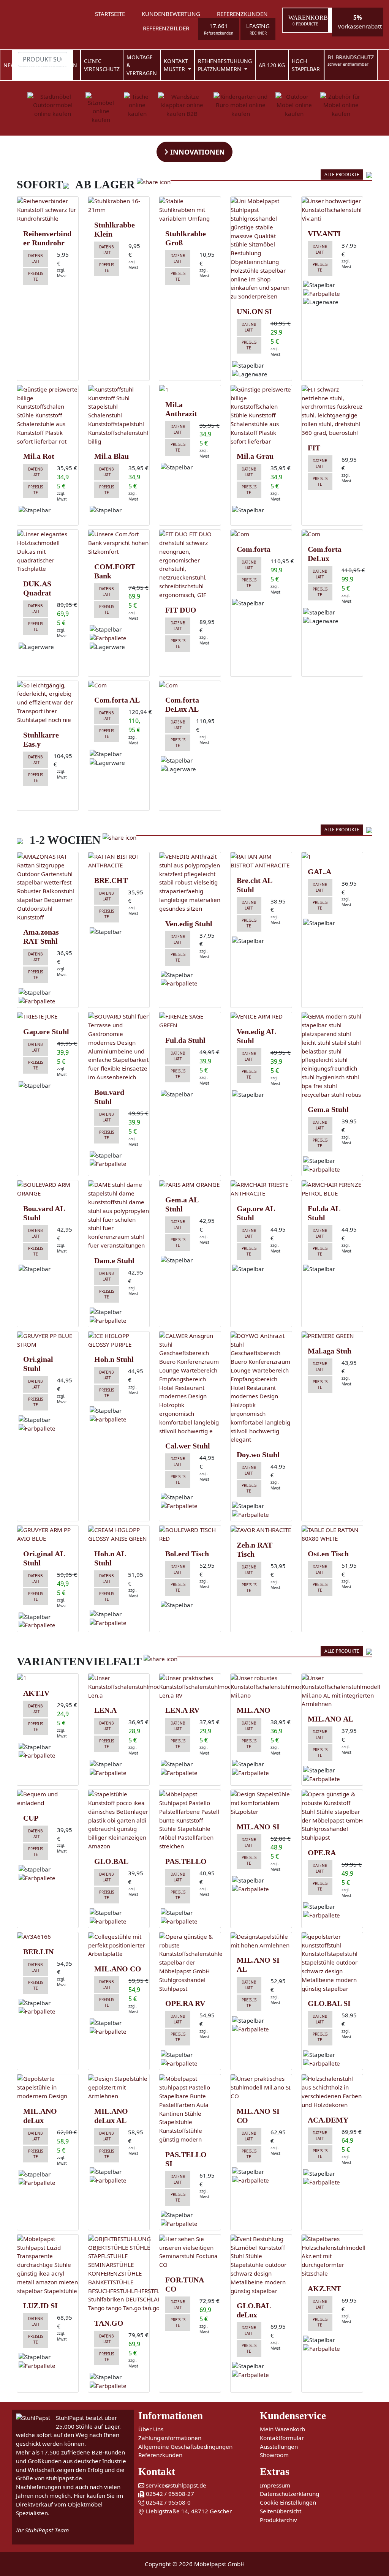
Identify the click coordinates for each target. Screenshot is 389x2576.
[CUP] (48, 1799)
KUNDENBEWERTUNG (171, 14)
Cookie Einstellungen (288, 2502)
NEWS (11, 65)
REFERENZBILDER (166, 28)
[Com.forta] (261, 534)
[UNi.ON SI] (261, 249)
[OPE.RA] (332, 1816)
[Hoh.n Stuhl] (119, 1340)
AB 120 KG (272, 65)
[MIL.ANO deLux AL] (119, 2087)
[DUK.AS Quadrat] (48, 551)
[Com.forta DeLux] (332, 534)
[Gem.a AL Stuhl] (190, 1185)
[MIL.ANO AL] (332, 1691)
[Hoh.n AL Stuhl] (119, 1534)
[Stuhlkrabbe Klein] (119, 205)
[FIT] (332, 411)
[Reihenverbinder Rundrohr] (48, 210)
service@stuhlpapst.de (175, 2485)
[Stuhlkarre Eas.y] (48, 703)
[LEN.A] (119, 1687)
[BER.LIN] (48, 1937)
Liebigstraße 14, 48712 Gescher (188, 2511)
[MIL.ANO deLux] (48, 2087)
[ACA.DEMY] (332, 2092)
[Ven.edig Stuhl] (190, 883)
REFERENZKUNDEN (242, 14)
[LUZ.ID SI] (48, 2265)
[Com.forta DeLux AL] (190, 685)
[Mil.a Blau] (119, 415)
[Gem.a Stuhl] (332, 1055)
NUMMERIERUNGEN (51, 65)
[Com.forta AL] (119, 685)
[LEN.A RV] (190, 1687)
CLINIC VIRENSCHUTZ (102, 65)
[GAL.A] (332, 857)
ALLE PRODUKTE (342, 175)
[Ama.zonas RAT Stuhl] (48, 887)
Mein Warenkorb (282, 2429)
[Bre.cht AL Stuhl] (261, 861)
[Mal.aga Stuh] (332, 1336)
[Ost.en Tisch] (332, 1534)
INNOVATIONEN (197, 152)
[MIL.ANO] (261, 1687)
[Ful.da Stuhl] (190, 1021)
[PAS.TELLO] (190, 1820)
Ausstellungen (279, 2446)
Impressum (275, 2485)
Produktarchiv (278, 2520)
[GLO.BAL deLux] (261, 2265)
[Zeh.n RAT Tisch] (261, 1530)
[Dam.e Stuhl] (119, 1215)
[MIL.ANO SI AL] (261, 1941)
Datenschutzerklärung (289, 2494)
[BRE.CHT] (119, 861)
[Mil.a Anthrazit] (190, 389)
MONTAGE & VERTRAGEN (142, 65)
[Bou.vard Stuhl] (119, 1047)
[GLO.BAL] (119, 1820)
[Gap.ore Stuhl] (48, 1016)
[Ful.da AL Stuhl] (332, 1189)
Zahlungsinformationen (170, 2438)
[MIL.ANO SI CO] (261, 2087)
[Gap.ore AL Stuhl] (261, 1189)
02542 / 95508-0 (168, 2502)
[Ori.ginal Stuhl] (48, 1340)
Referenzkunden (160, 2455)
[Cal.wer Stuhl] (190, 1384)
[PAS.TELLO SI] (190, 2109)
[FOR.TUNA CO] (190, 2252)
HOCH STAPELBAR (306, 65)
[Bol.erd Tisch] (190, 1534)
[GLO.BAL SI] (332, 1963)
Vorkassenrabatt (360, 22)
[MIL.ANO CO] (119, 1945)
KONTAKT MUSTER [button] (176, 65)
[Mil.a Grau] (261, 415)
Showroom (274, 2455)
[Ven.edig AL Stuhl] (261, 1016)
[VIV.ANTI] (332, 210)
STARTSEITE (110, 14)
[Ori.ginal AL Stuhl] (48, 1534)
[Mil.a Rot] (48, 415)
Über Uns (151, 2429)
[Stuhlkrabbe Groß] (190, 210)
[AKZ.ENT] (332, 2256)
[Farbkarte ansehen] (322, 293)
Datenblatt (36, 258)
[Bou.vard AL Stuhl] (48, 1189)
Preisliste (36, 276)
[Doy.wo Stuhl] (261, 1388)
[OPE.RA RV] (190, 1963)
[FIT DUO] (190, 564)
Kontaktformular (282, 2438)
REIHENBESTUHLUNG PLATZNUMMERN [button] (225, 65)
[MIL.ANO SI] (261, 1803)
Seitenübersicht (281, 2511)
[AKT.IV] (48, 1678)
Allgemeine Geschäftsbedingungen (185, 2446)
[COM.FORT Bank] (119, 543)
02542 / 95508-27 (169, 2494)
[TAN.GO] (119, 2274)
